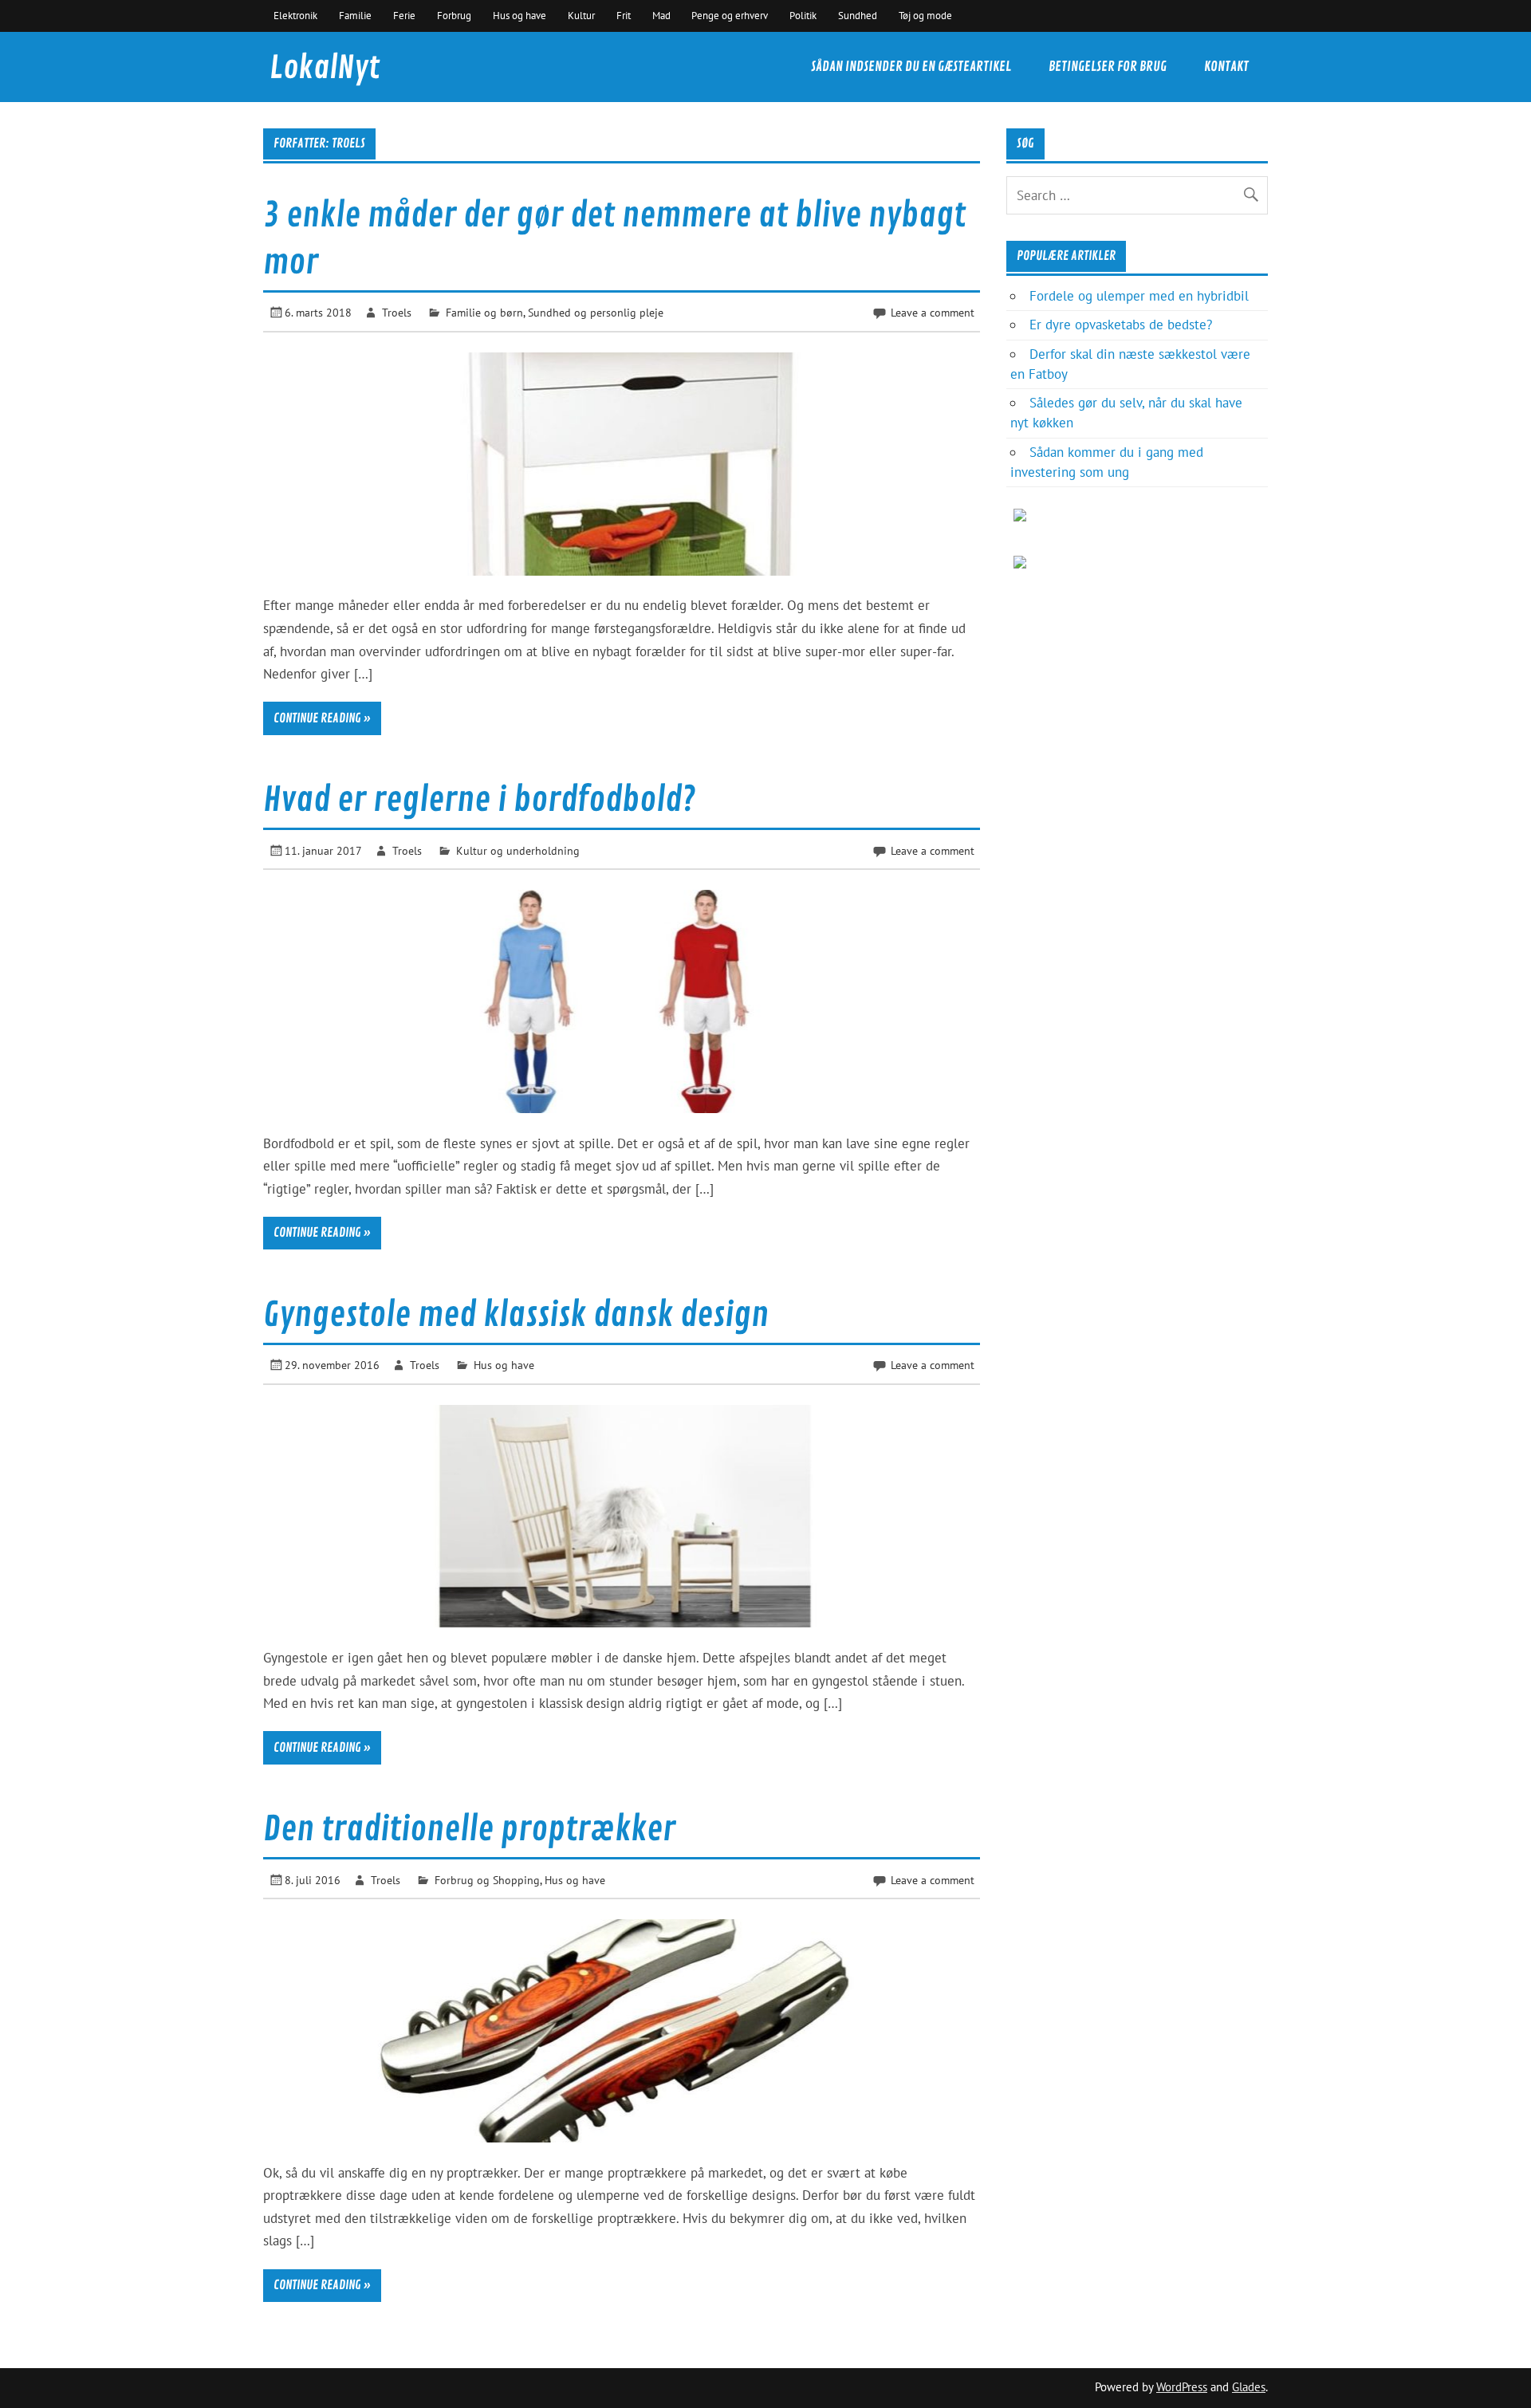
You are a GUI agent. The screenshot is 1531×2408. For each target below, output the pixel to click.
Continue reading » (322, 718)
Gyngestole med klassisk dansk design (516, 1315)
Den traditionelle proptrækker (469, 1830)
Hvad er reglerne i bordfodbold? (479, 800)
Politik (803, 15)
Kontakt (1226, 67)
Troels (397, 312)
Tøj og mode (925, 15)
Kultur (581, 15)
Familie (355, 15)
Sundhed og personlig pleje (596, 312)
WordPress (1182, 2387)
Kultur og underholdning (518, 850)
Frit (624, 15)
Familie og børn (484, 312)
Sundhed (858, 15)
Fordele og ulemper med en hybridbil (1139, 296)
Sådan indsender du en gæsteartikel (911, 67)
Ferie (404, 15)
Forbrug (454, 15)
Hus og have (520, 15)
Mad (661, 15)
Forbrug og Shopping (487, 1880)
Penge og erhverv (730, 15)
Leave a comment (933, 312)
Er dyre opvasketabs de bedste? (1121, 325)
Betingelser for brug (1108, 67)
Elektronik (295, 15)
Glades (1249, 2387)
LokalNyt (325, 68)
